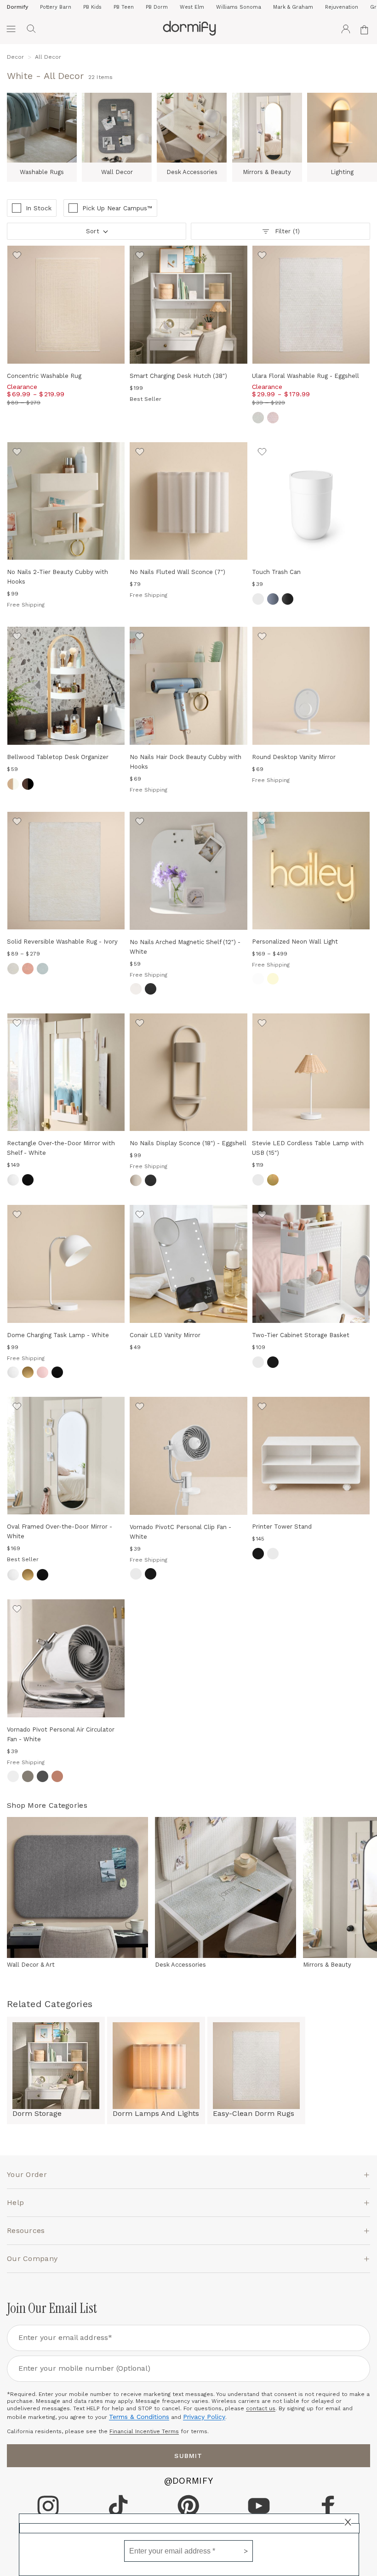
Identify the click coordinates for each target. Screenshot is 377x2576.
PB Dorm (157, 7)
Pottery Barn (56, 7)
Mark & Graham (293, 7)
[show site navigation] (11, 29)
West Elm (192, 7)
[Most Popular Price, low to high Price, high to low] (96, 234)
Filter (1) (287, 231)
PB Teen (124, 7)
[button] (31, 29)
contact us (261, 2408)
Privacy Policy (204, 2417)
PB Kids (92, 7)
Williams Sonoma (239, 7)
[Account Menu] (346, 29)
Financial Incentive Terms (144, 2431)
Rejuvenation (342, 7)
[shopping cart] (366, 29)
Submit (188, 2456)
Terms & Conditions (139, 2417)
